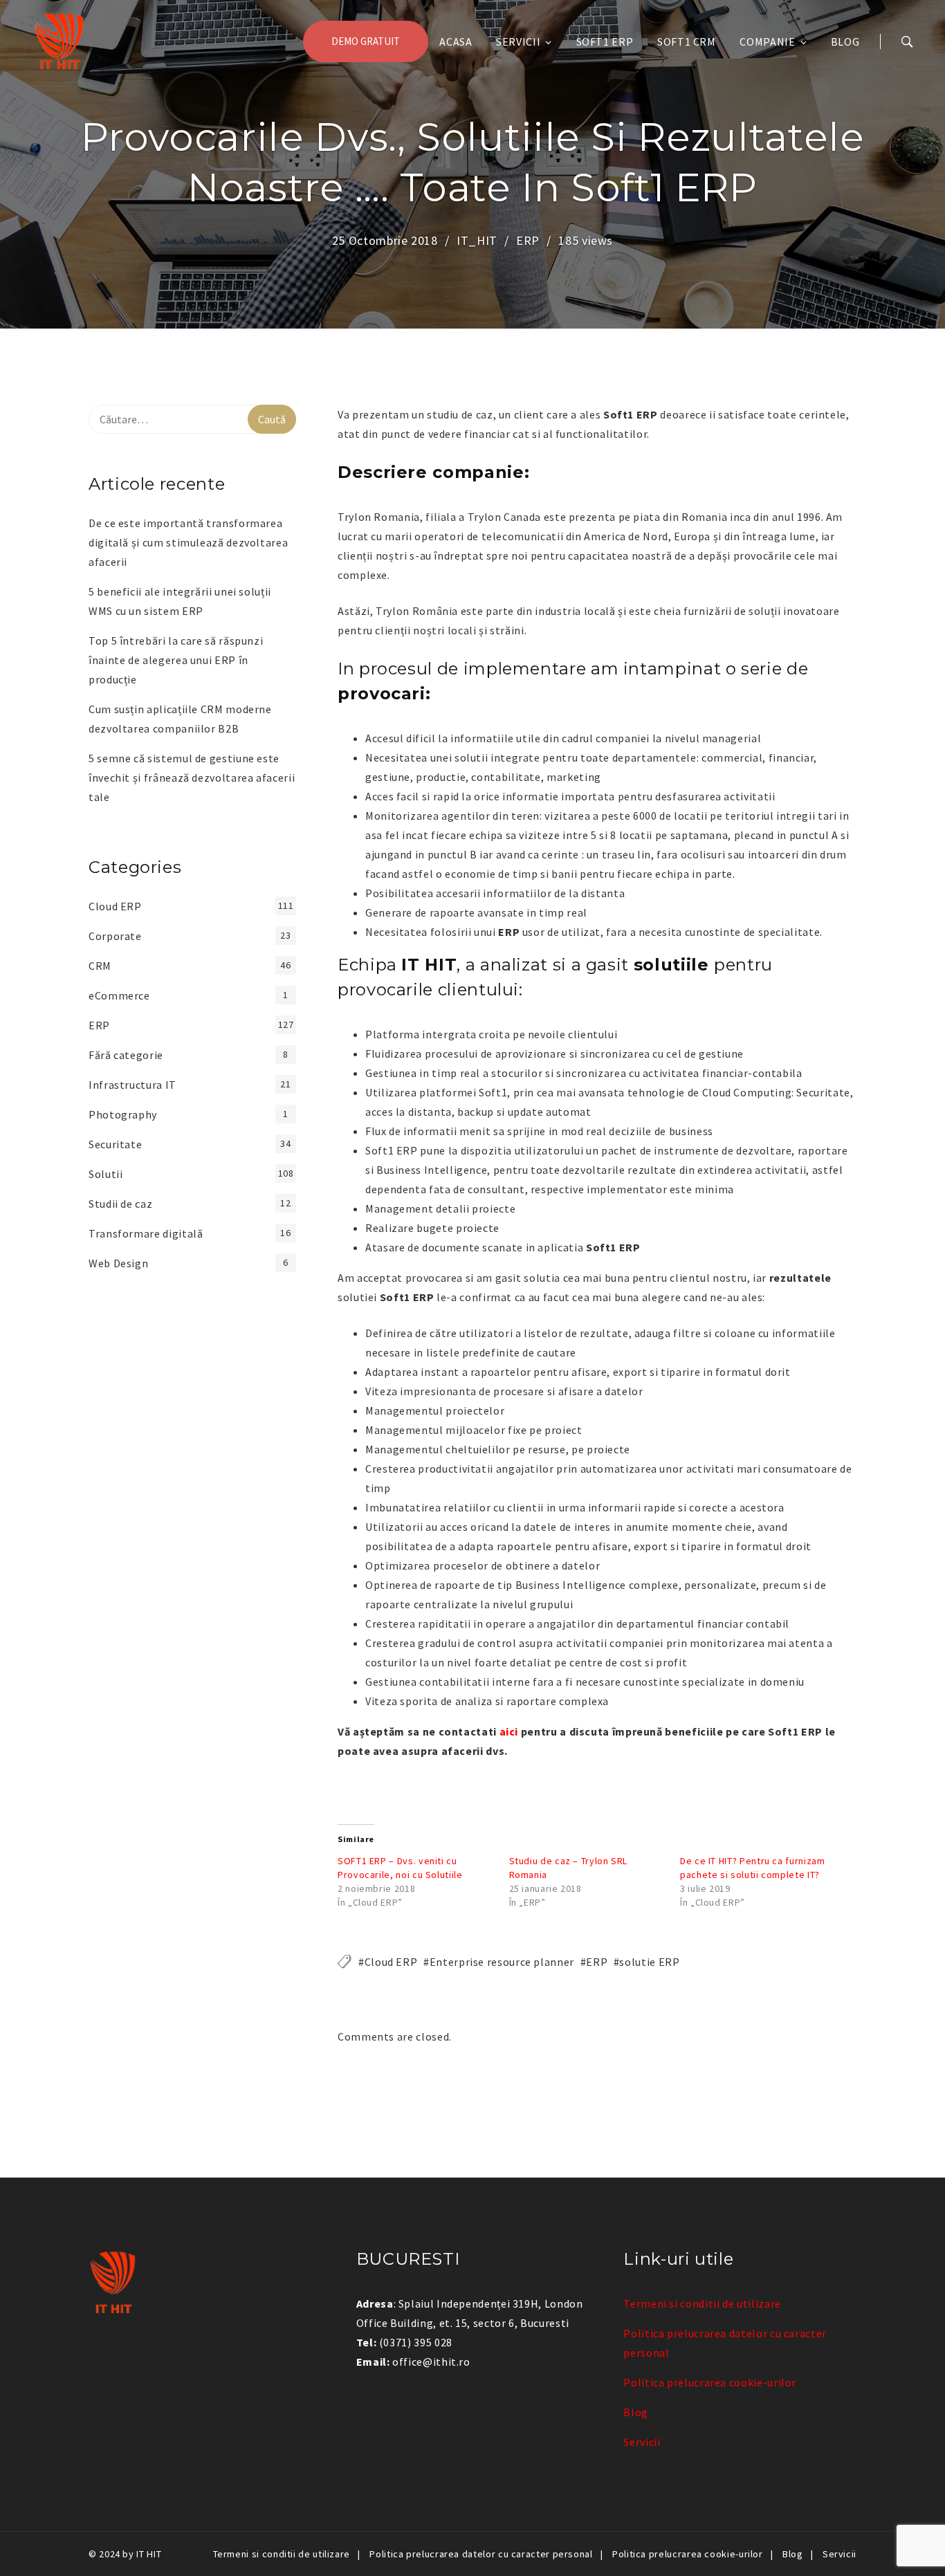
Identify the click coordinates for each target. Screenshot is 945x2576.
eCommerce (119, 995)
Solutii (105, 1174)
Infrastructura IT (132, 1085)
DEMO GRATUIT (366, 41)
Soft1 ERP (605, 42)
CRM (100, 966)
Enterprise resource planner (502, 1962)
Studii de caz (120, 1204)
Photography (123, 1114)
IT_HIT (477, 240)
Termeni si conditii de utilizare (702, 2303)
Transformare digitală (146, 1233)
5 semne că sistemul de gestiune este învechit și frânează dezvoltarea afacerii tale (192, 778)
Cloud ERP (391, 1962)
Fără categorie (126, 1055)
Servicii (518, 42)
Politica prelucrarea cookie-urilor (710, 2382)
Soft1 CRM (687, 42)
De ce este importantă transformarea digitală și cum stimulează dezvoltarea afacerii (188, 542)
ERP (528, 240)
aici (509, 1731)
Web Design (118, 1263)
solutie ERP (649, 1962)
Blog (845, 42)
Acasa (456, 42)
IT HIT (149, 2554)
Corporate (115, 936)
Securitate (115, 1144)
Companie (767, 42)
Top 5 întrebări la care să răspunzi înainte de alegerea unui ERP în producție (176, 660)
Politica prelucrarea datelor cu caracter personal (481, 2554)
